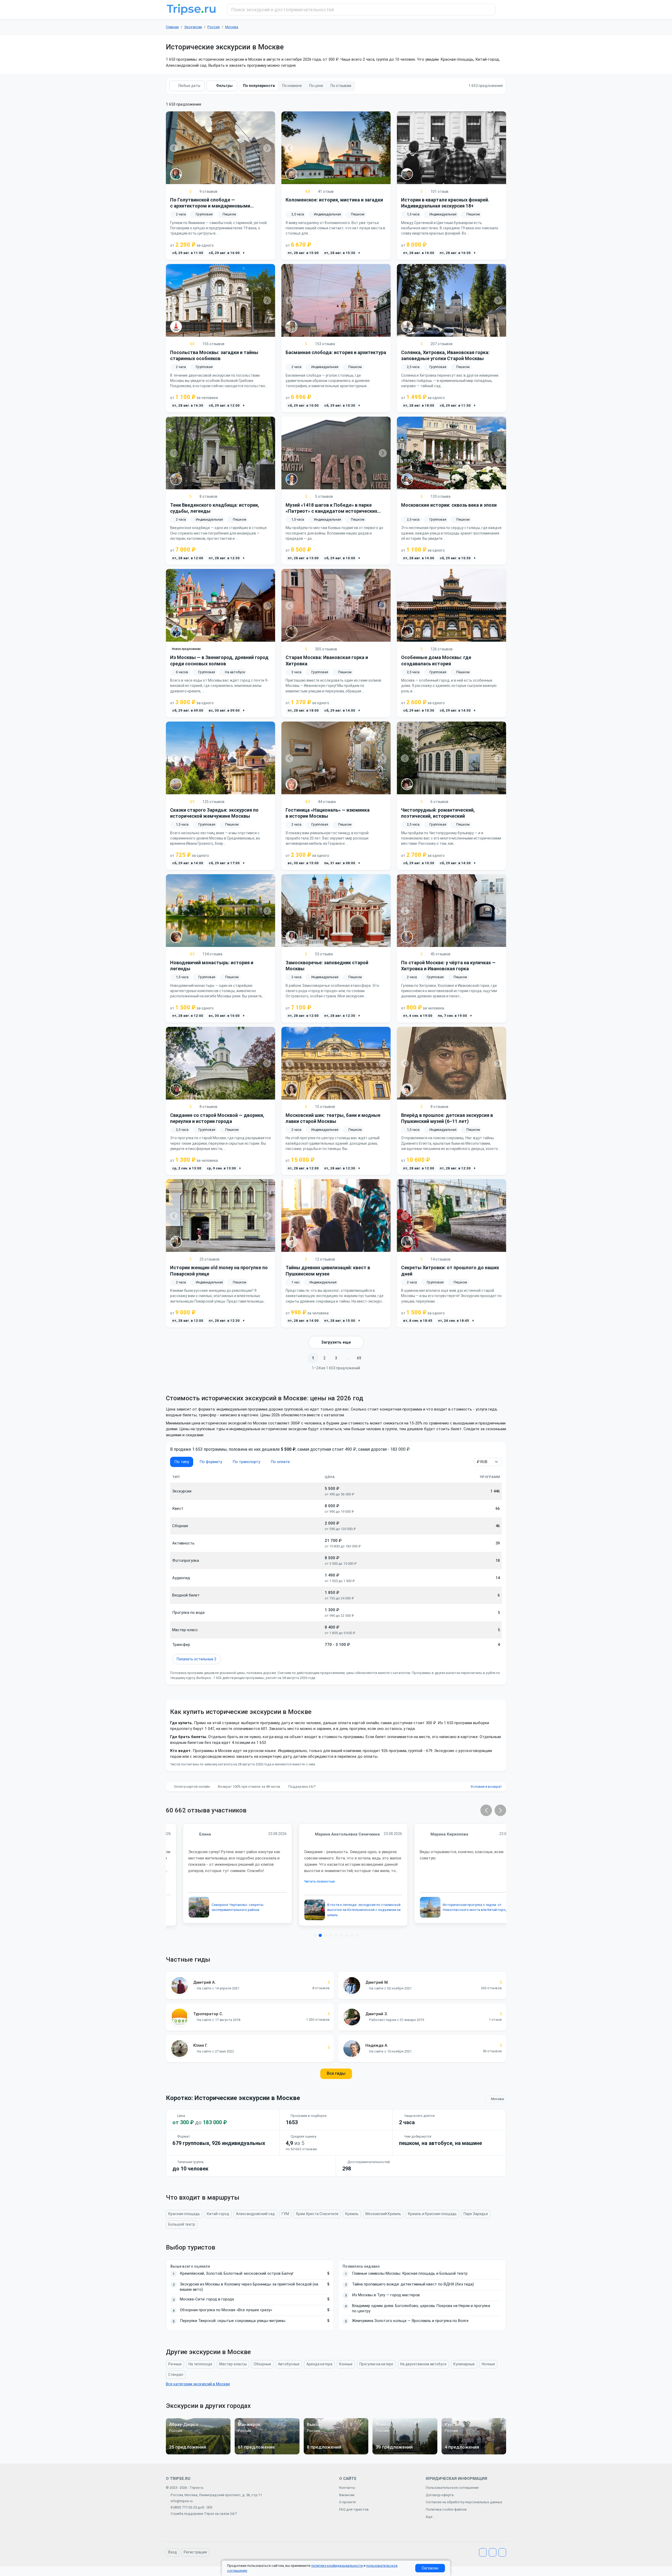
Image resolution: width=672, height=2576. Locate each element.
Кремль (352, 2214)
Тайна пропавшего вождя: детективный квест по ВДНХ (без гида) (413, 2284)
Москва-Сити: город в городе (207, 2299)
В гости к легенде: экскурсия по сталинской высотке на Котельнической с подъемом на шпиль (347, 1910)
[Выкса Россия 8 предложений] (336, 2453)
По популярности (259, 86)
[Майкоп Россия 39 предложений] (405, 2453)
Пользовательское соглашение (452, 2488)
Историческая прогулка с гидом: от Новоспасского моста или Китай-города (459, 1907)
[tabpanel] (336, 1569)
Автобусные (289, 2364)
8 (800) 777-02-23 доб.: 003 (191, 2507)
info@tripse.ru (182, 2501)
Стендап (176, 2375)
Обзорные (262, 2364)
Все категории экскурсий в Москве (198, 2384)
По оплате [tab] (280, 1462)
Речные (175, 2364)
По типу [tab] (182, 1462)
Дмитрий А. (204, 1982)
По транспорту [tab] (246, 1462)
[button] (486, 1810)
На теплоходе (200, 2364)
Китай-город (218, 2214)
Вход (173, 2552)
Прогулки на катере (376, 2364)
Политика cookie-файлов (446, 2509)
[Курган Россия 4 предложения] (474, 2453)
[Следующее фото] (267, 148)
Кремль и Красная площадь (432, 2214)
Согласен (430, 2568)
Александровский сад (255, 2214)
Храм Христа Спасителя (317, 2214)
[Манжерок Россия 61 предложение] (267, 2453)
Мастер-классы (233, 2364)
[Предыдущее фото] (174, 148)
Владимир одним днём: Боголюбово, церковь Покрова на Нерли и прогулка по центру (421, 2308)
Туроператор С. (208, 2014)
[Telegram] (483, 2552)
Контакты (347, 2488)
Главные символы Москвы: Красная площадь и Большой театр (410, 2273)
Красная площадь (184, 2214)
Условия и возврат (486, 1787)
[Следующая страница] (371, 1358)
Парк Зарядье (476, 2214)
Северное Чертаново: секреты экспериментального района (220, 1907)
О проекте (348, 2502)
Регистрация (195, 2552)
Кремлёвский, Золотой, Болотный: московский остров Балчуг (237, 2273)
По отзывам (341, 86)
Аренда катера (319, 2364)
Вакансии (347, 2495)
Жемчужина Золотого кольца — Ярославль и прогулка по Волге (410, 2321)
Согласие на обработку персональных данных (464, 2502)
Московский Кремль (383, 2214)
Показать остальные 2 (196, 1659)
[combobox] (361, 10)
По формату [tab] (211, 1462)
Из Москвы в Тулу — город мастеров (386, 2295)
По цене (316, 86)
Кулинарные (464, 2364)
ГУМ (285, 2214)
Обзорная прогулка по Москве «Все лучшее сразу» (226, 2310)
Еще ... (431, 2517)
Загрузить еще (336, 1342)
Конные (346, 2364)
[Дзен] (502, 2552)
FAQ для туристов (354, 2509)
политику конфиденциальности (337, 2566)
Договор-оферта (440, 2495)
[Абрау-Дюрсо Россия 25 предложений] (198, 2453)
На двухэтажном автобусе (423, 2364)
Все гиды (336, 2073)
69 (359, 1358)
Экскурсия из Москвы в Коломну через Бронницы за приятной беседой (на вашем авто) (249, 2287)
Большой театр (182, 2224)
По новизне (292, 86)
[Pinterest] (493, 2552)
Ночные (488, 2364)
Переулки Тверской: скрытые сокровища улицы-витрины (233, 2321)
